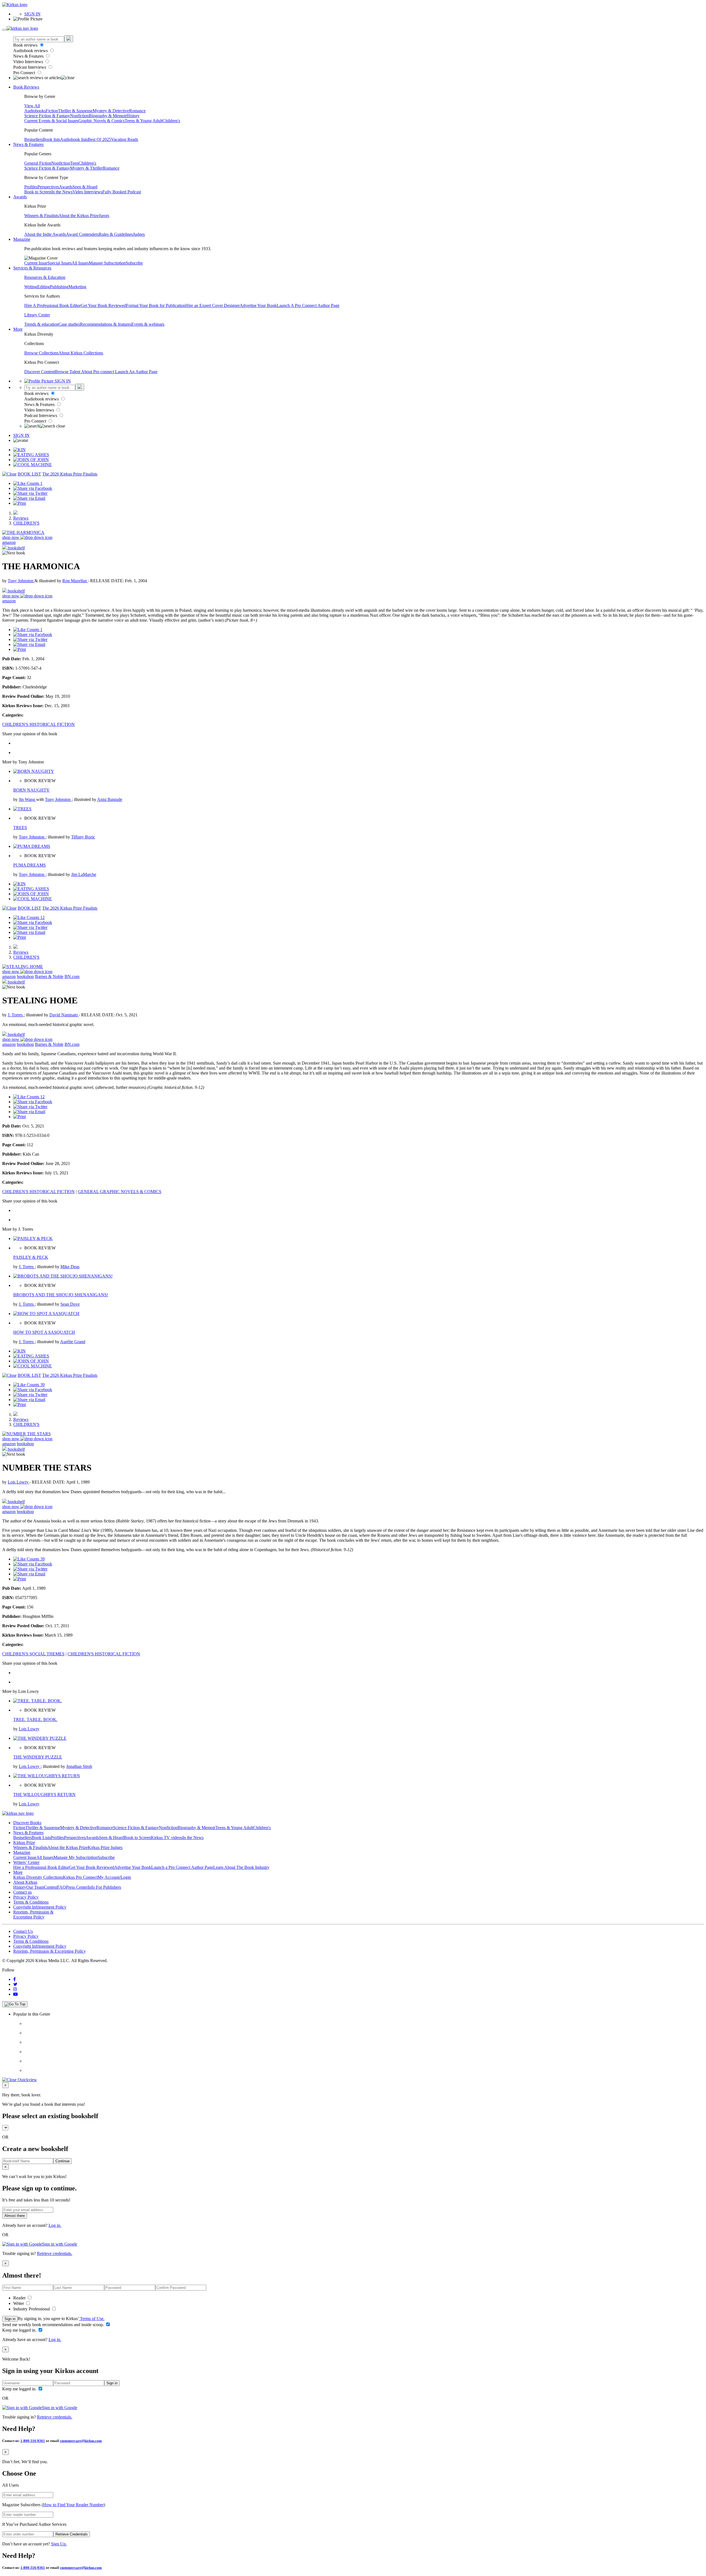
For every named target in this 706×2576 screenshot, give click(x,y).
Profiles (31, 187)
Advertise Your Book (258, 305)
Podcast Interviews (30, 67)
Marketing (77, 287)
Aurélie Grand (73, 1342)
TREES (20, 828)
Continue (62, 2161)
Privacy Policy (26, 1897)
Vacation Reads (125, 139)
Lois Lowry (19, 1482)
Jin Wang (27, 799)
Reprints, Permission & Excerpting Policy (33, 1914)
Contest (50, 1887)
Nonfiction (79, 116)
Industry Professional (32, 2309)
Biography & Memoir (108, 116)
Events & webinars (148, 324)
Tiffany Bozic (83, 837)
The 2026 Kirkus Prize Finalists (70, 474)
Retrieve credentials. (55, 2253)
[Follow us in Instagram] (15, 1989)
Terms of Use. (92, 2319)
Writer (19, 2303)
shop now (11, 537)
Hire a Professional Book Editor (41, 1867)
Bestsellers (34, 139)
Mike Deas (70, 1267)
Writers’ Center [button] (26, 1862)
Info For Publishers (104, 1887)
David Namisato (64, 1015)
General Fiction (38, 163)
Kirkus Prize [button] (24, 1843)
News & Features (29, 56)
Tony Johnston (21, 581)
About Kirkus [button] (25, 1882)
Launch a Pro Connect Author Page (182, 1867)
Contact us (22, 1892)
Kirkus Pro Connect (80, 1877)
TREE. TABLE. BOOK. (35, 1719)
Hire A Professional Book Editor (53, 305)
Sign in (10, 2319)
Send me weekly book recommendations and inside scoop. (54, 2325)
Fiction (52, 111)
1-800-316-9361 (33, 2441)
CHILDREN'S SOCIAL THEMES (33, 1654)
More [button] (18, 329)
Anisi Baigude (110, 799)
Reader (20, 2298)
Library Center (37, 315)
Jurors (104, 216)
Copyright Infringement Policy (40, 1907)
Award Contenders (82, 234)
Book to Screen (38, 192)
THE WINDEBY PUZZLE (38, 1757)
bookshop (25, 976)
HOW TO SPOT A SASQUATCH (44, 1332)
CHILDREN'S (26, 523)
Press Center (77, 1887)
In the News (62, 192)
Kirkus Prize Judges (105, 1847)
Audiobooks (35, 111)
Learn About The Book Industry (241, 1867)
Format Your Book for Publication (156, 305)
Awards (66, 187)
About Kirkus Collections (81, 353)
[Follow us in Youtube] (15, 1994)
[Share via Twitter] (30, 493)
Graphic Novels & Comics (101, 121)
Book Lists (41, 1838)
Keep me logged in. (20, 2330)
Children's (171, 121)
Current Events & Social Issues (51, 121)
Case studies (69, 324)
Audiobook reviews (31, 51)
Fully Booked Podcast (122, 192)
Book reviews (26, 45)
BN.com (72, 976)
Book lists (51, 139)
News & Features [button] (28, 144)
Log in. (55, 2225)
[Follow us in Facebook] (14, 1979)
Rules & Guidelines (116, 234)
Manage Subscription (107, 263)
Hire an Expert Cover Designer (212, 305)
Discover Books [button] (27, 1823)
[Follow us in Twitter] (15, 1984)
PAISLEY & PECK (31, 1257)
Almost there (15, 2216)
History (133, 116)
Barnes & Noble (49, 976)
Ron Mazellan (75, 581)
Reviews (21, 518)
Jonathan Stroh (79, 1766)
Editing (44, 287)
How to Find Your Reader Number (73, 2505)
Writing (31, 287)
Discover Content (40, 372)
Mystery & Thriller (86, 168)
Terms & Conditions (31, 1902)
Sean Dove (70, 1304)
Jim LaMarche (84, 874)
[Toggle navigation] (4, 30)
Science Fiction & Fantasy (47, 116)
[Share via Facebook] (33, 488)
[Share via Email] (29, 498)
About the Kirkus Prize (79, 216)
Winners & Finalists (41, 216)
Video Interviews (29, 62)
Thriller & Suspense (75, 111)
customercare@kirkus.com (81, 2441)
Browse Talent (68, 372)
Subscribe (134, 263)
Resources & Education (45, 277)
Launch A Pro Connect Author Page (308, 305)
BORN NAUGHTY (31, 790)
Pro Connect (25, 73)
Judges (139, 234)
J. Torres (16, 1015)
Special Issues (60, 263)
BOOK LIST (29, 474)
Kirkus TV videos (167, 1838)
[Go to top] (15, 2004)
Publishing (59, 287)
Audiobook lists (74, 139)
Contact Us (23, 1931)
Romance (137, 111)
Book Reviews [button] (26, 87)
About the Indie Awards (45, 234)
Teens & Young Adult (144, 121)
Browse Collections (41, 353)
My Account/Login (114, 1877)
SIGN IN (32, 14)
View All (32, 106)
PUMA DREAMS (30, 865)
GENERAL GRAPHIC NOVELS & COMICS (120, 1192)
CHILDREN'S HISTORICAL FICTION (38, 724)
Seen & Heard (85, 187)
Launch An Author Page (136, 372)
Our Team (35, 1887)
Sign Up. (59, 2544)
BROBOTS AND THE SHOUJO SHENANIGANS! (61, 1295)
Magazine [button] (22, 239)
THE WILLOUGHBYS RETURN (44, 1795)
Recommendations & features (106, 324)
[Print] (20, 503)
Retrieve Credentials (72, 2534)
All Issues (80, 263)
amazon (9, 542)
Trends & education (41, 324)
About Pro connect (98, 372)
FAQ (61, 1887)
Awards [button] (20, 197)
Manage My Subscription (76, 1857)
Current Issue (36, 263)
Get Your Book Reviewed (103, 305)
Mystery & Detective (111, 111)
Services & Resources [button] (32, 268)
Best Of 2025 (99, 139)
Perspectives (48, 187)
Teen (74, 163)
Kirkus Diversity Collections (38, 1877)
